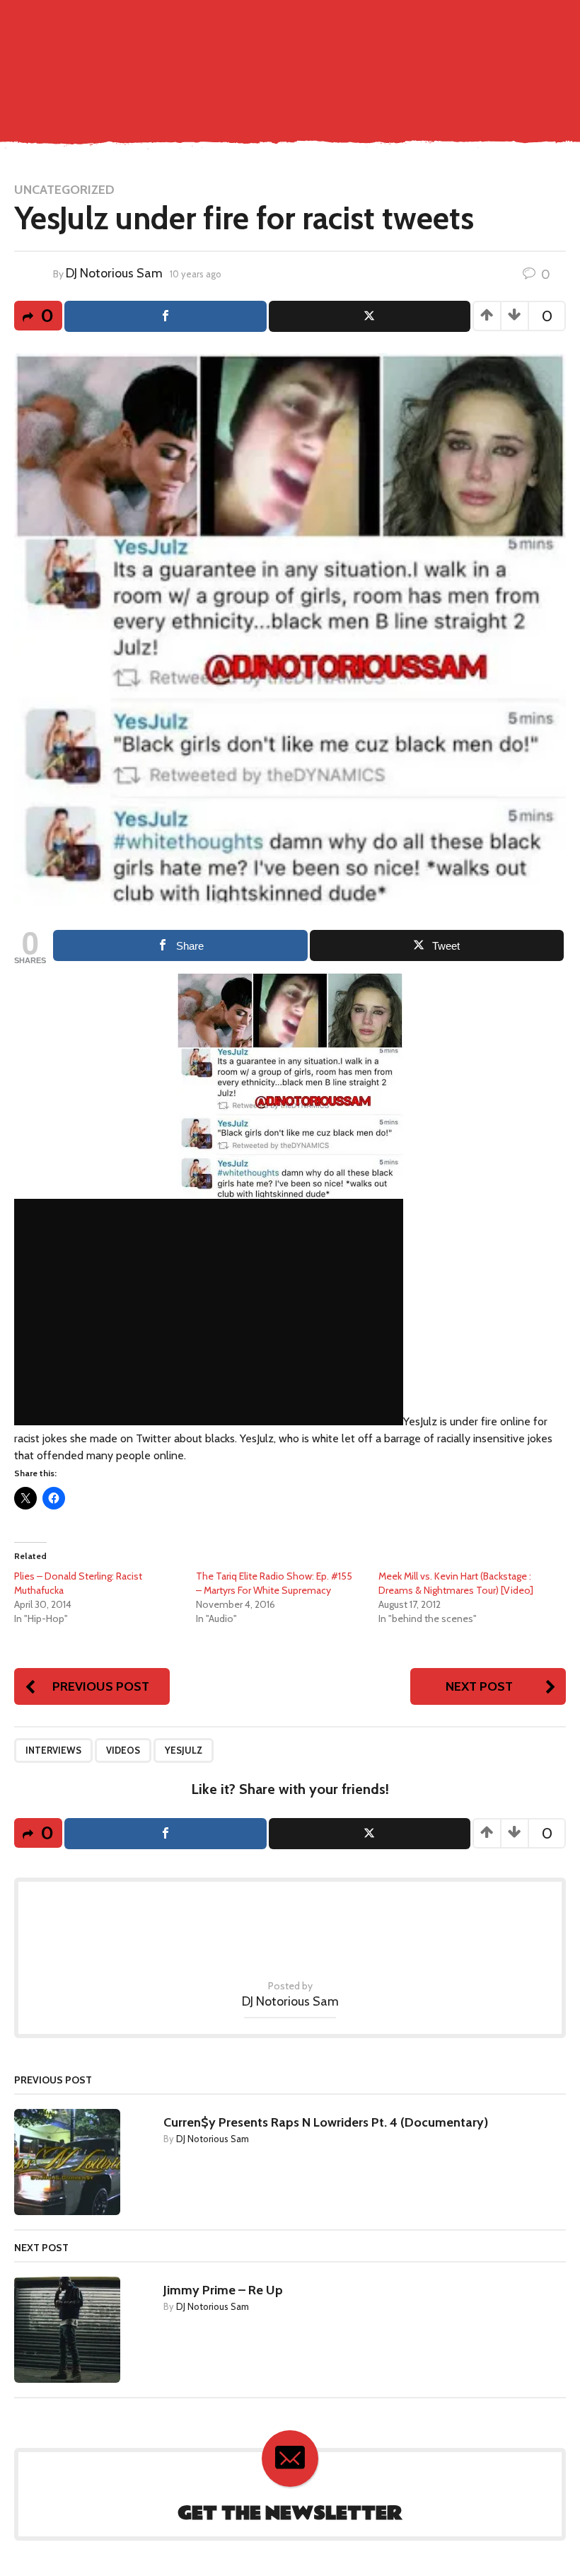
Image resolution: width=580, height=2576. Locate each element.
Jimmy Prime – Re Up (223, 2290)
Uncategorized (64, 190)
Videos (123, 1750)
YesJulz (184, 1750)
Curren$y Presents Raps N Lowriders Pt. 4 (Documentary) (326, 2122)
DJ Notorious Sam (114, 273)
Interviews (53, 1750)
